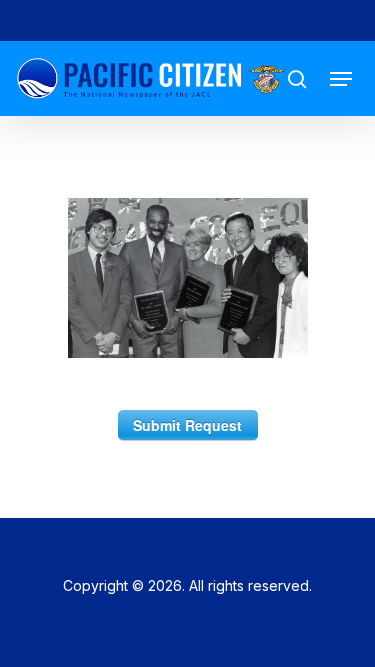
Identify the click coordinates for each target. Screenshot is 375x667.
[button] (341, 79)
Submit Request (187, 425)
